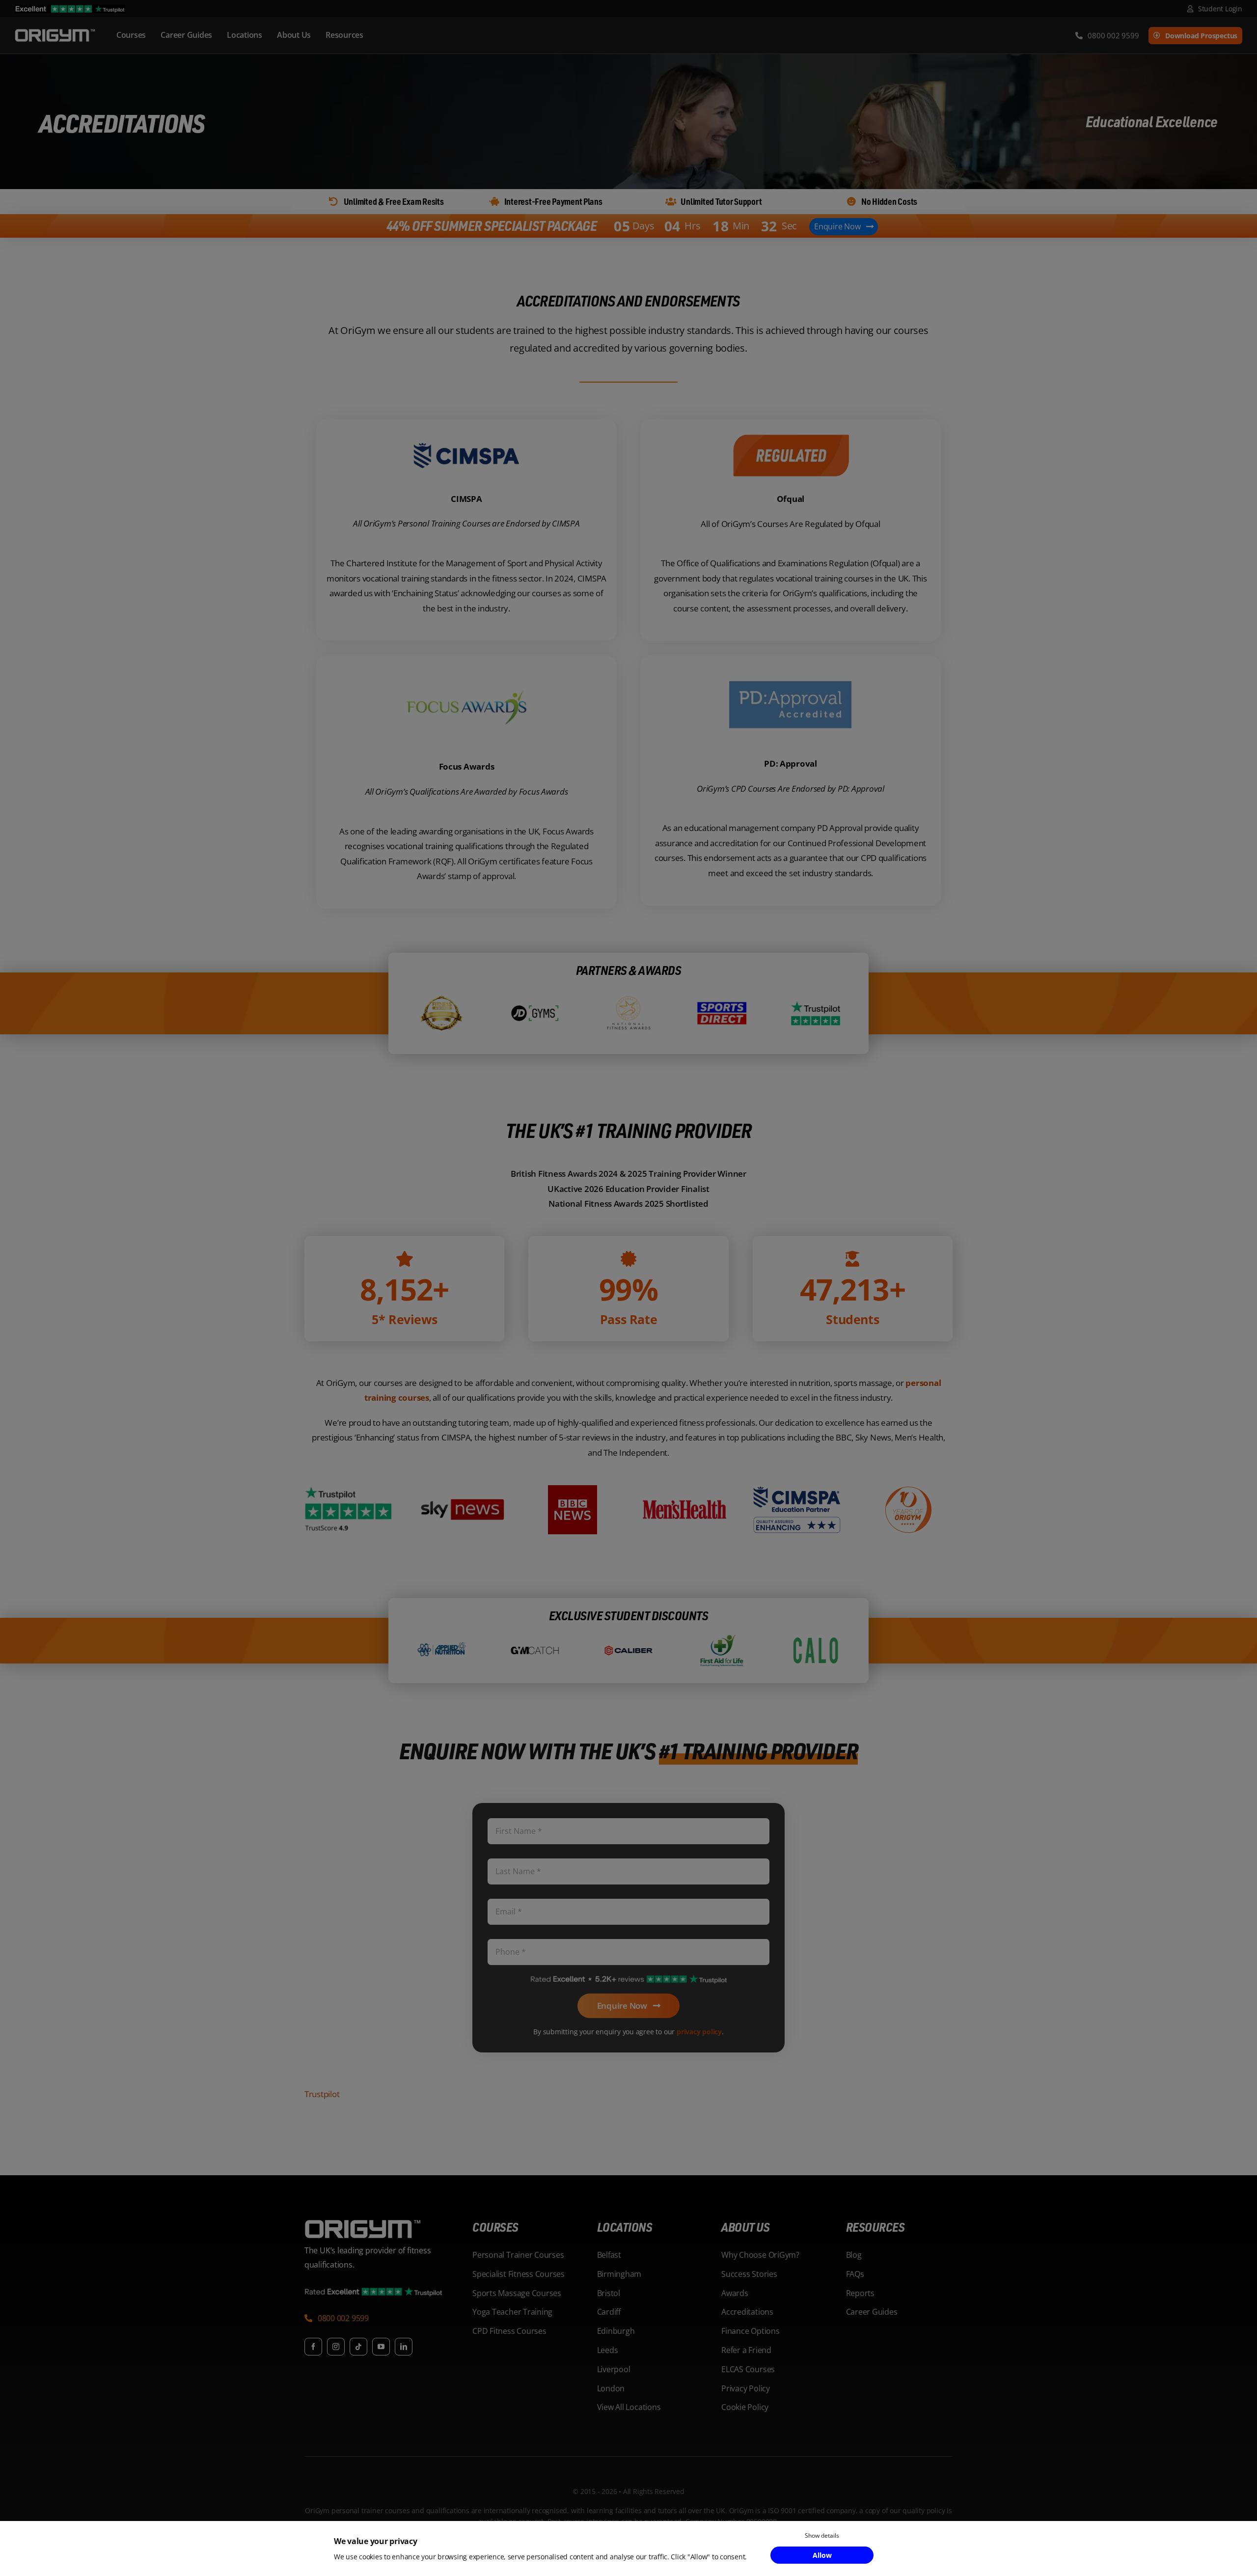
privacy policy (699, 2021)
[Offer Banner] (628, 223)
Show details (822, 2535)
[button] (337, 2309)
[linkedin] (404, 2336)
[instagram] (336, 2336)
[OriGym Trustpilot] (70, 9)
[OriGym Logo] (363, 2213)
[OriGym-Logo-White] (55, 31)
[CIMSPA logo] (466, 433)
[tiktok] (358, 2336)
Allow (822, 2555)
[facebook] (313, 2336)
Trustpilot (322, 2083)
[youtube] (381, 2336)
